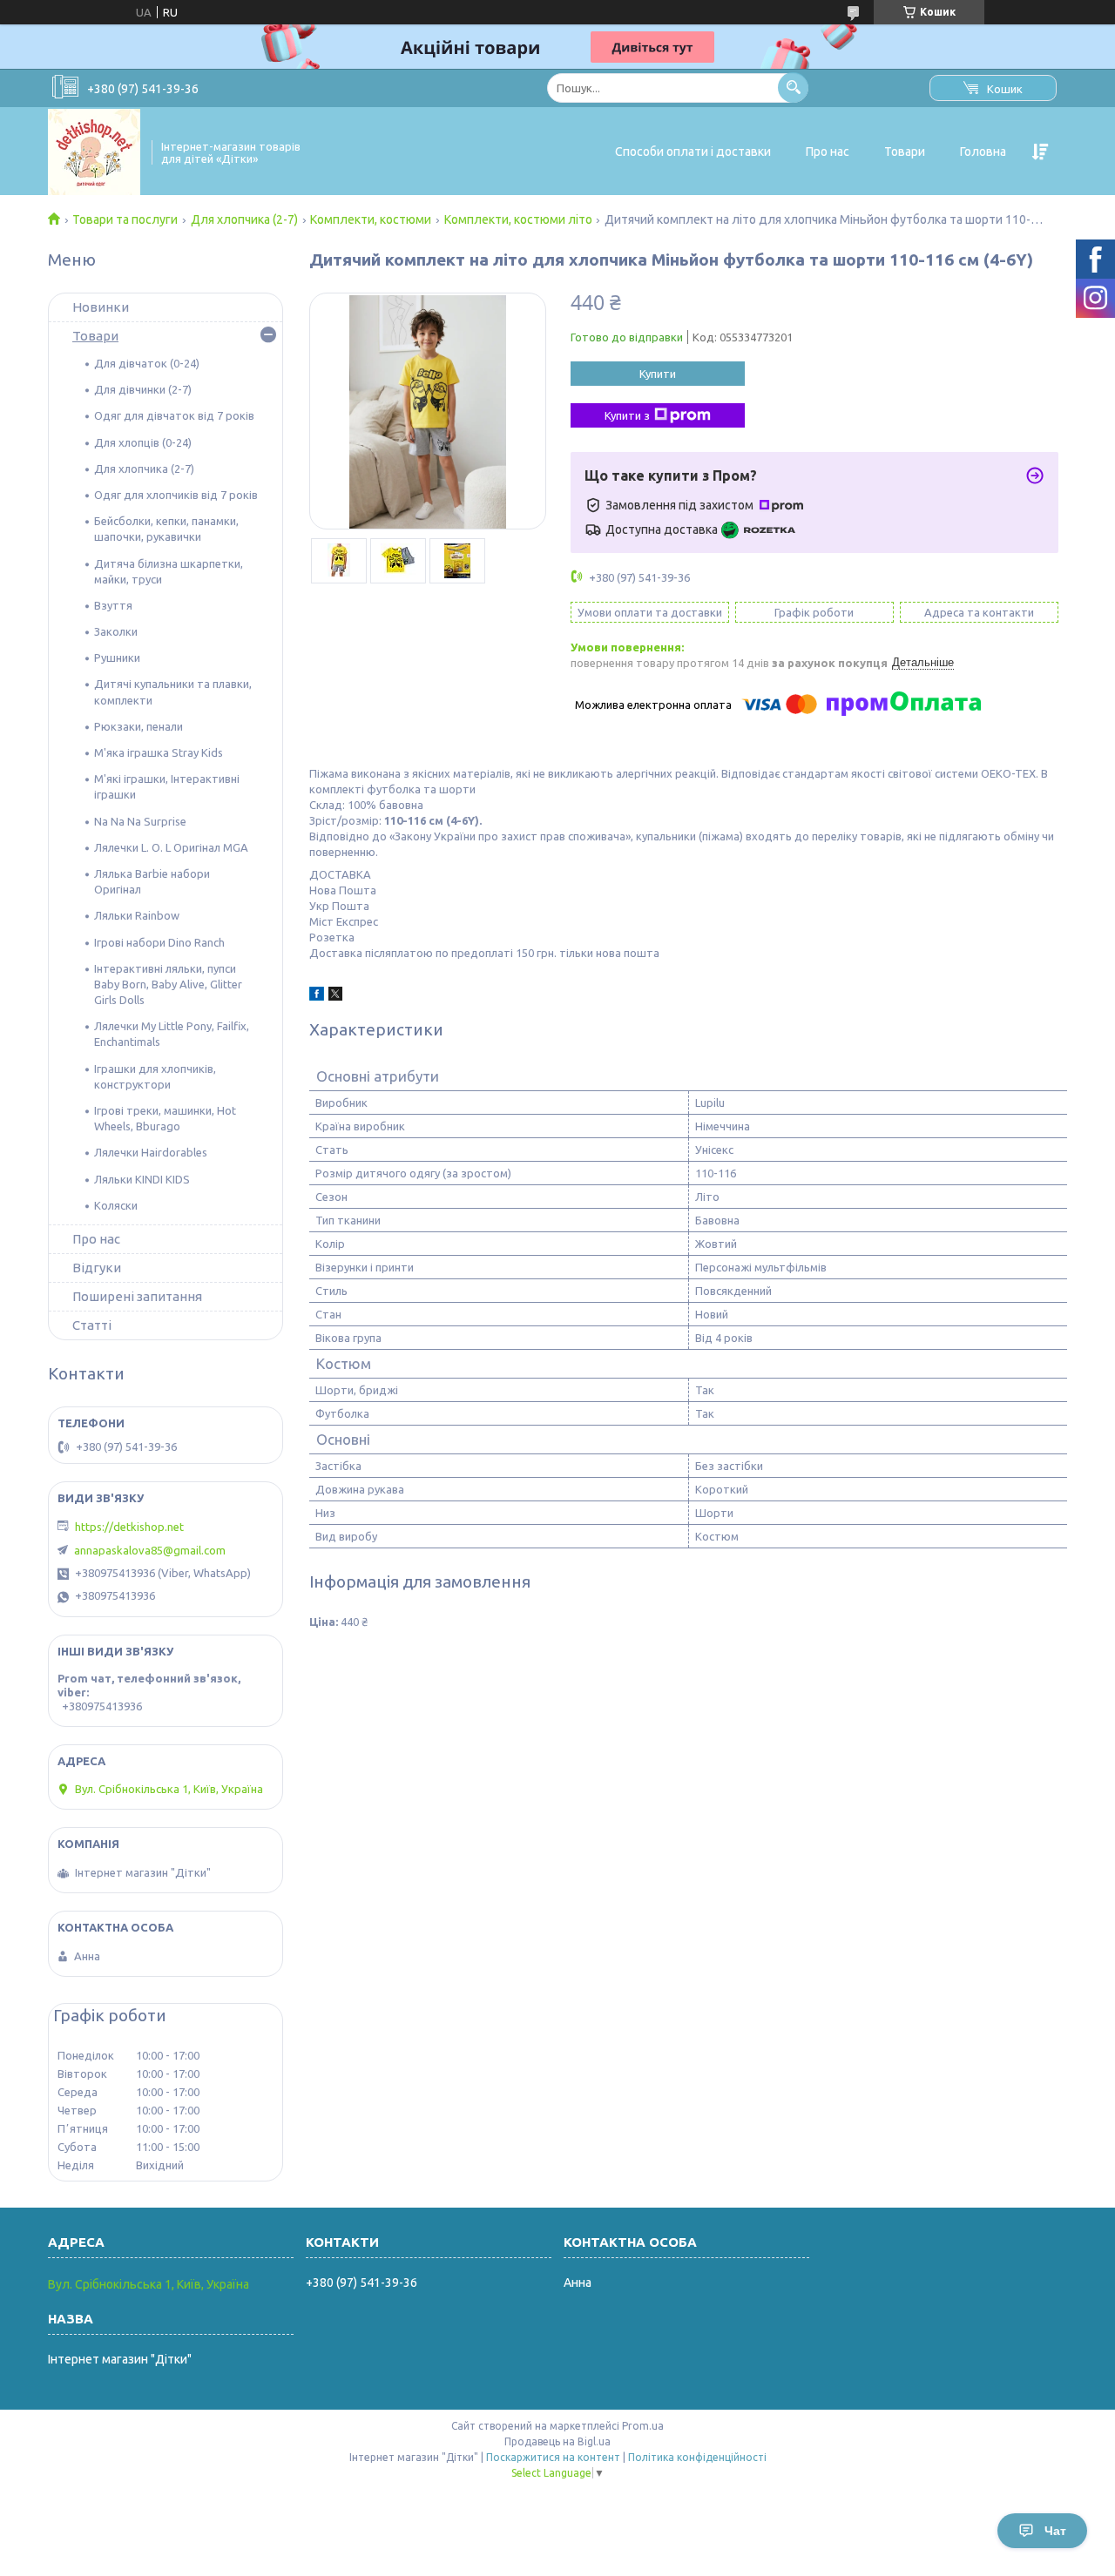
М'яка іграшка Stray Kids (159, 752)
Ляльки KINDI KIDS (142, 1179)
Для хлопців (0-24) (143, 442)
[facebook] (317, 996)
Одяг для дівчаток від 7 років (174, 415)
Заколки (116, 631)
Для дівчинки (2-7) (143, 389)
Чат (1055, 2531)
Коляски (116, 1205)
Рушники (117, 657)
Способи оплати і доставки (693, 152)
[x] (335, 996)
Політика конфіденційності (697, 2457)
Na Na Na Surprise (140, 821)
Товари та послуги (125, 219)
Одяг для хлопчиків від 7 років (176, 495)
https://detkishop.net (129, 1527)
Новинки (101, 307)
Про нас (828, 152)
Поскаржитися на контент (553, 2457)
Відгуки (97, 1268)
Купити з (627, 415)
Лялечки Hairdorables (151, 1152)
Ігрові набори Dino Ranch (159, 942)
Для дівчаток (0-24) (147, 363)
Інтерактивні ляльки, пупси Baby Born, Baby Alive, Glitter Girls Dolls (168, 984)
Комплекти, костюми (371, 219)
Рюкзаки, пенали (139, 726)
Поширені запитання (137, 1296)
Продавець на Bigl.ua (557, 2441)
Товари (905, 152)
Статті (92, 1325)
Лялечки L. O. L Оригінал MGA (171, 847)
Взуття (113, 605)
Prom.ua (643, 2426)
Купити (658, 374)
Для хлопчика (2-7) (244, 219)
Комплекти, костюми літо (518, 219)
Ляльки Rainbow (137, 915)
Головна (983, 152)
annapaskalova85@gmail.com (150, 1550)
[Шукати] (793, 88)
